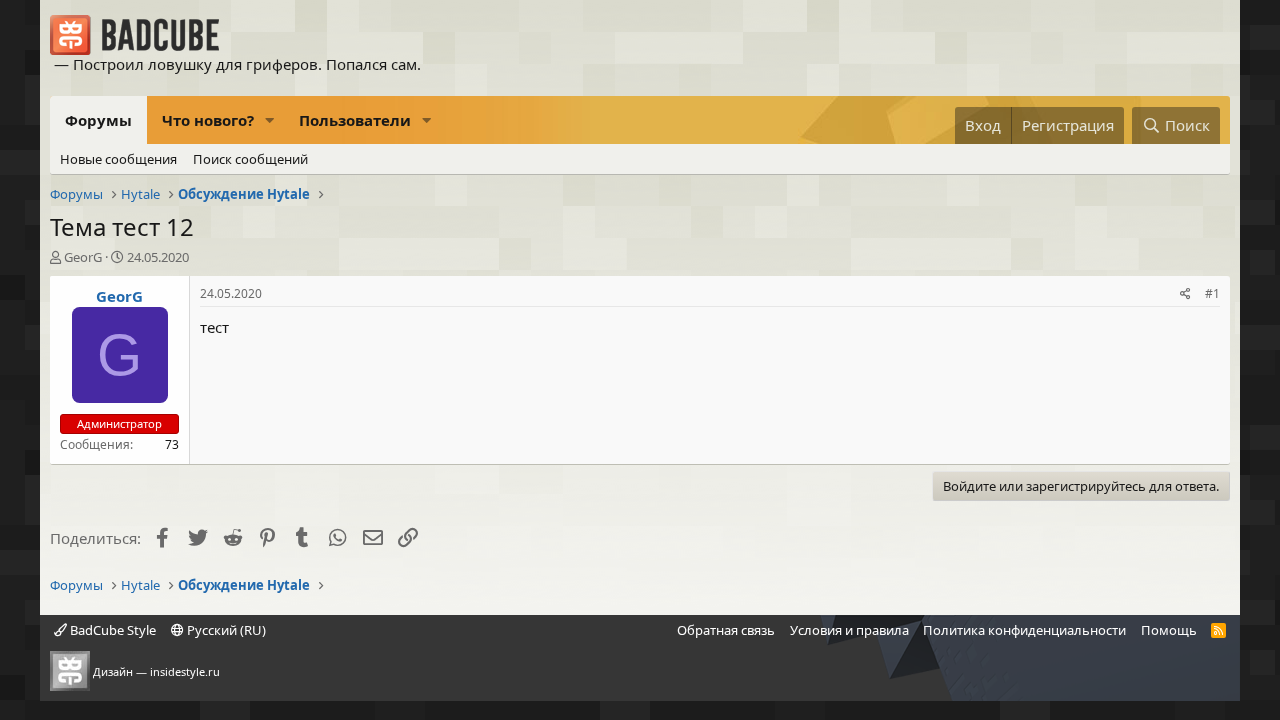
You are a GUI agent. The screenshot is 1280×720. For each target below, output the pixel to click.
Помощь (1169, 630)
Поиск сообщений (250, 159)
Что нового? (208, 120)
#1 (1212, 293)
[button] (270, 120)
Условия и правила (849, 630)
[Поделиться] (1185, 294)
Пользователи (355, 120)
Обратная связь (726, 630)
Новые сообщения (118, 159)
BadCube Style (111, 630)
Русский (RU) (225, 630)
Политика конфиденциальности (1024, 630)
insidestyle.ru (185, 671)
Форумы (98, 120)
